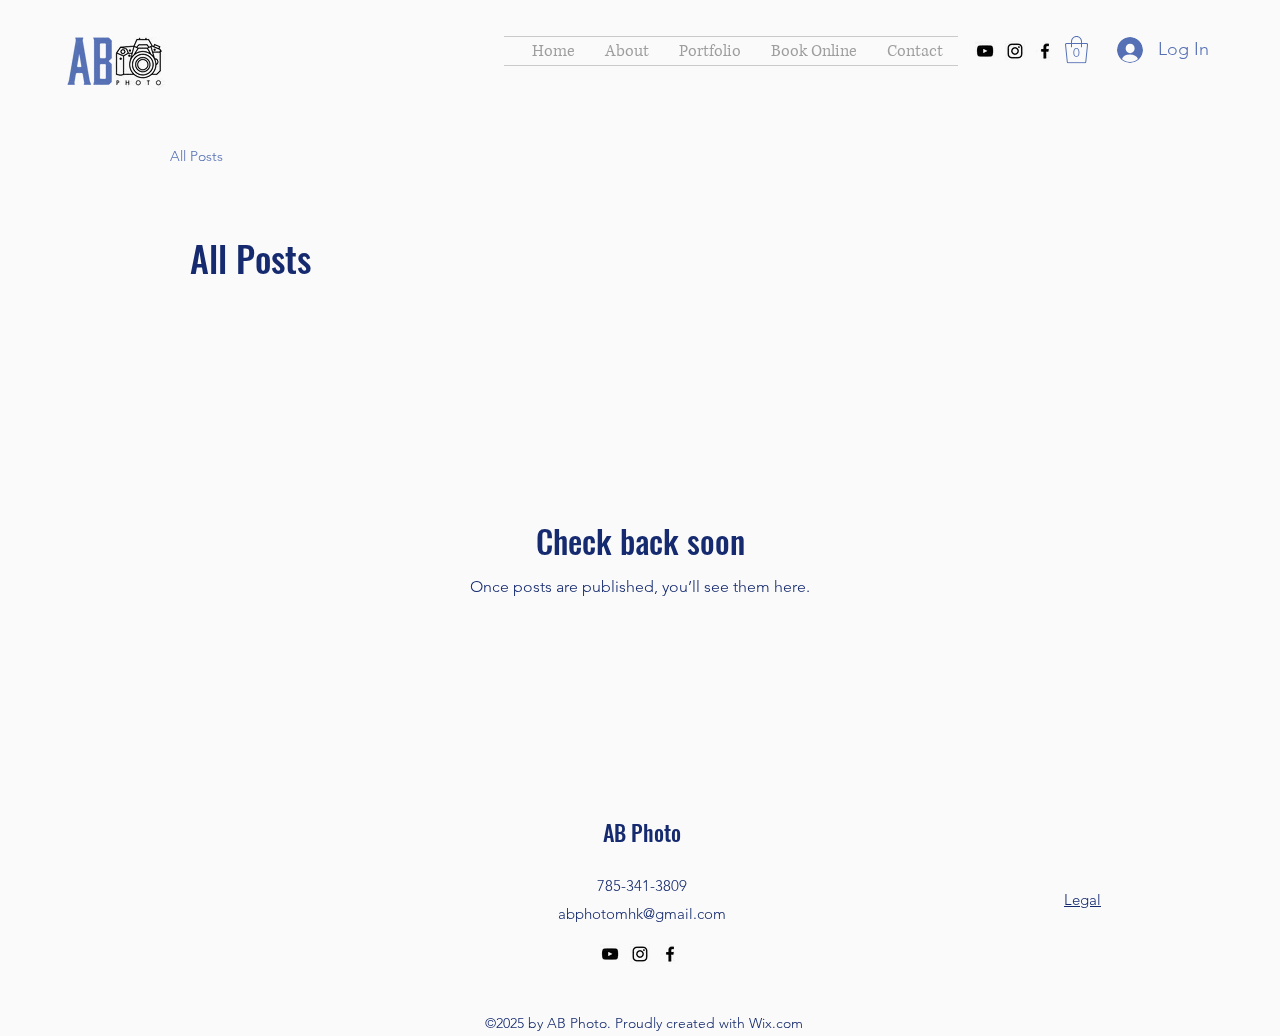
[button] (1076, 49)
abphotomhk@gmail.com (642, 913)
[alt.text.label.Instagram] (1015, 51)
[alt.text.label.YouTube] (985, 51)
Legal (1082, 899)
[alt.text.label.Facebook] (1045, 51)
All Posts (196, 156)
